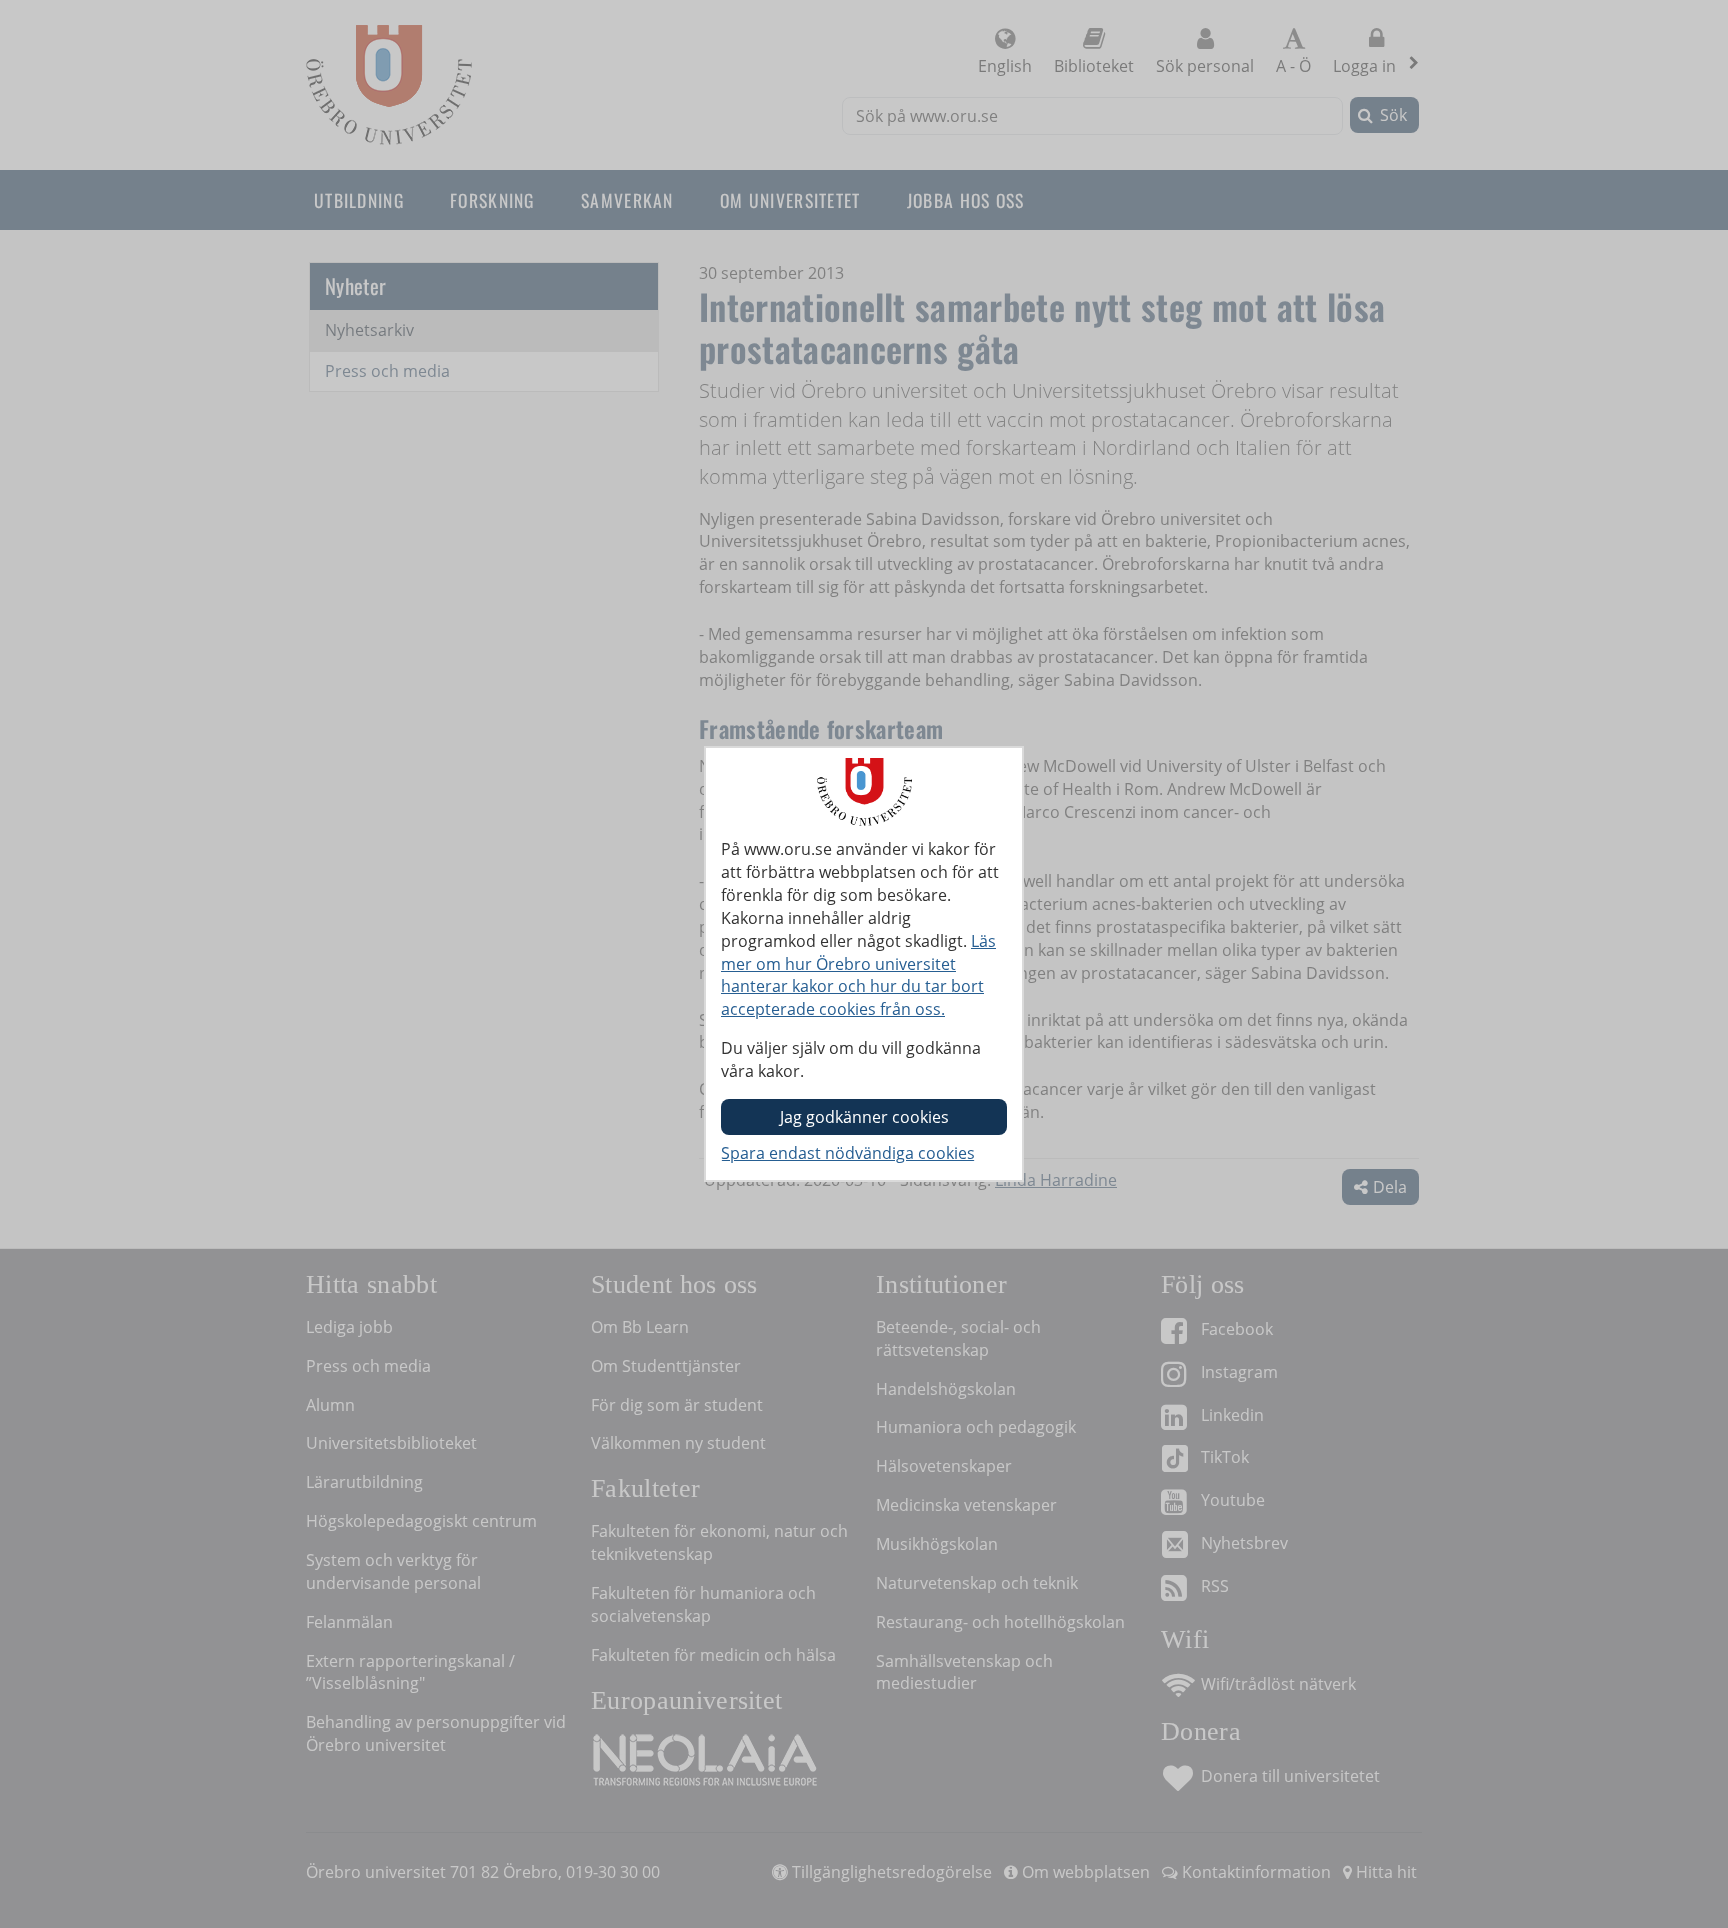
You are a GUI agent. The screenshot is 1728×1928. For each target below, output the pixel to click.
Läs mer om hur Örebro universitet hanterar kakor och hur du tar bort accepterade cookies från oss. (858, 975)
